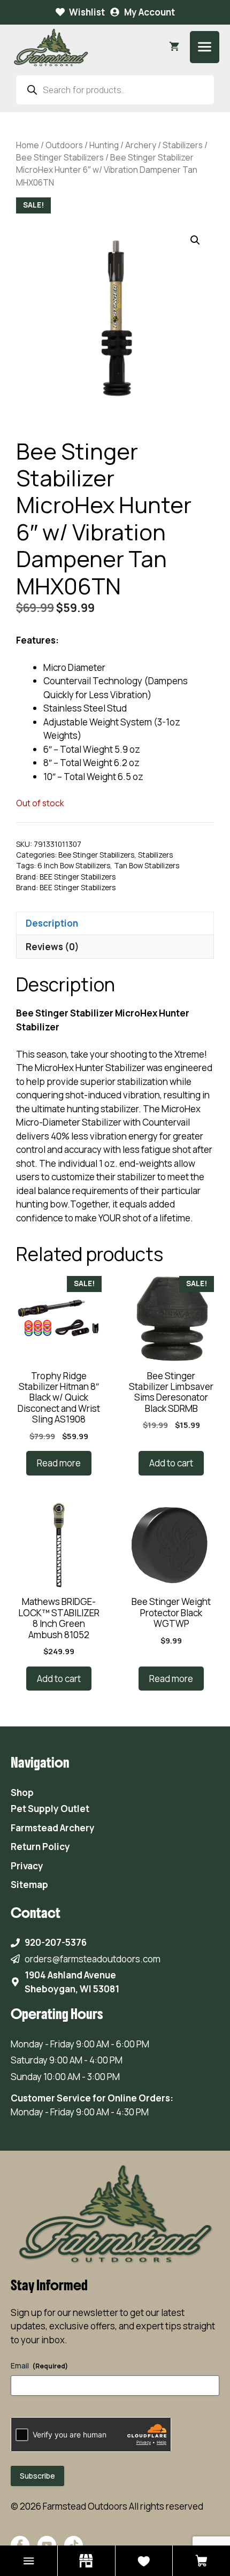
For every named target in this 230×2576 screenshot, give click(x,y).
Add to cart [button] (171, 1463)
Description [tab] (52, 923)
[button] (195, 240)
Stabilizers (183, 145)
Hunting (104, 145)
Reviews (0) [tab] (52, 947)
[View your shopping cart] (174, 47)
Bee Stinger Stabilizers (60, 157)
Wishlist (87, 12)
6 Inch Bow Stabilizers (74, 866)
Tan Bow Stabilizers (147, 866)
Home (28, 145)
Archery (141, 145)
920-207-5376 (56, 1942)
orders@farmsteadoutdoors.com (93, 1959)
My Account (149, 12)
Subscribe (37, 2476)
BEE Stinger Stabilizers (78, 877)
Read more (59, 1463)
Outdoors (64, 145)
